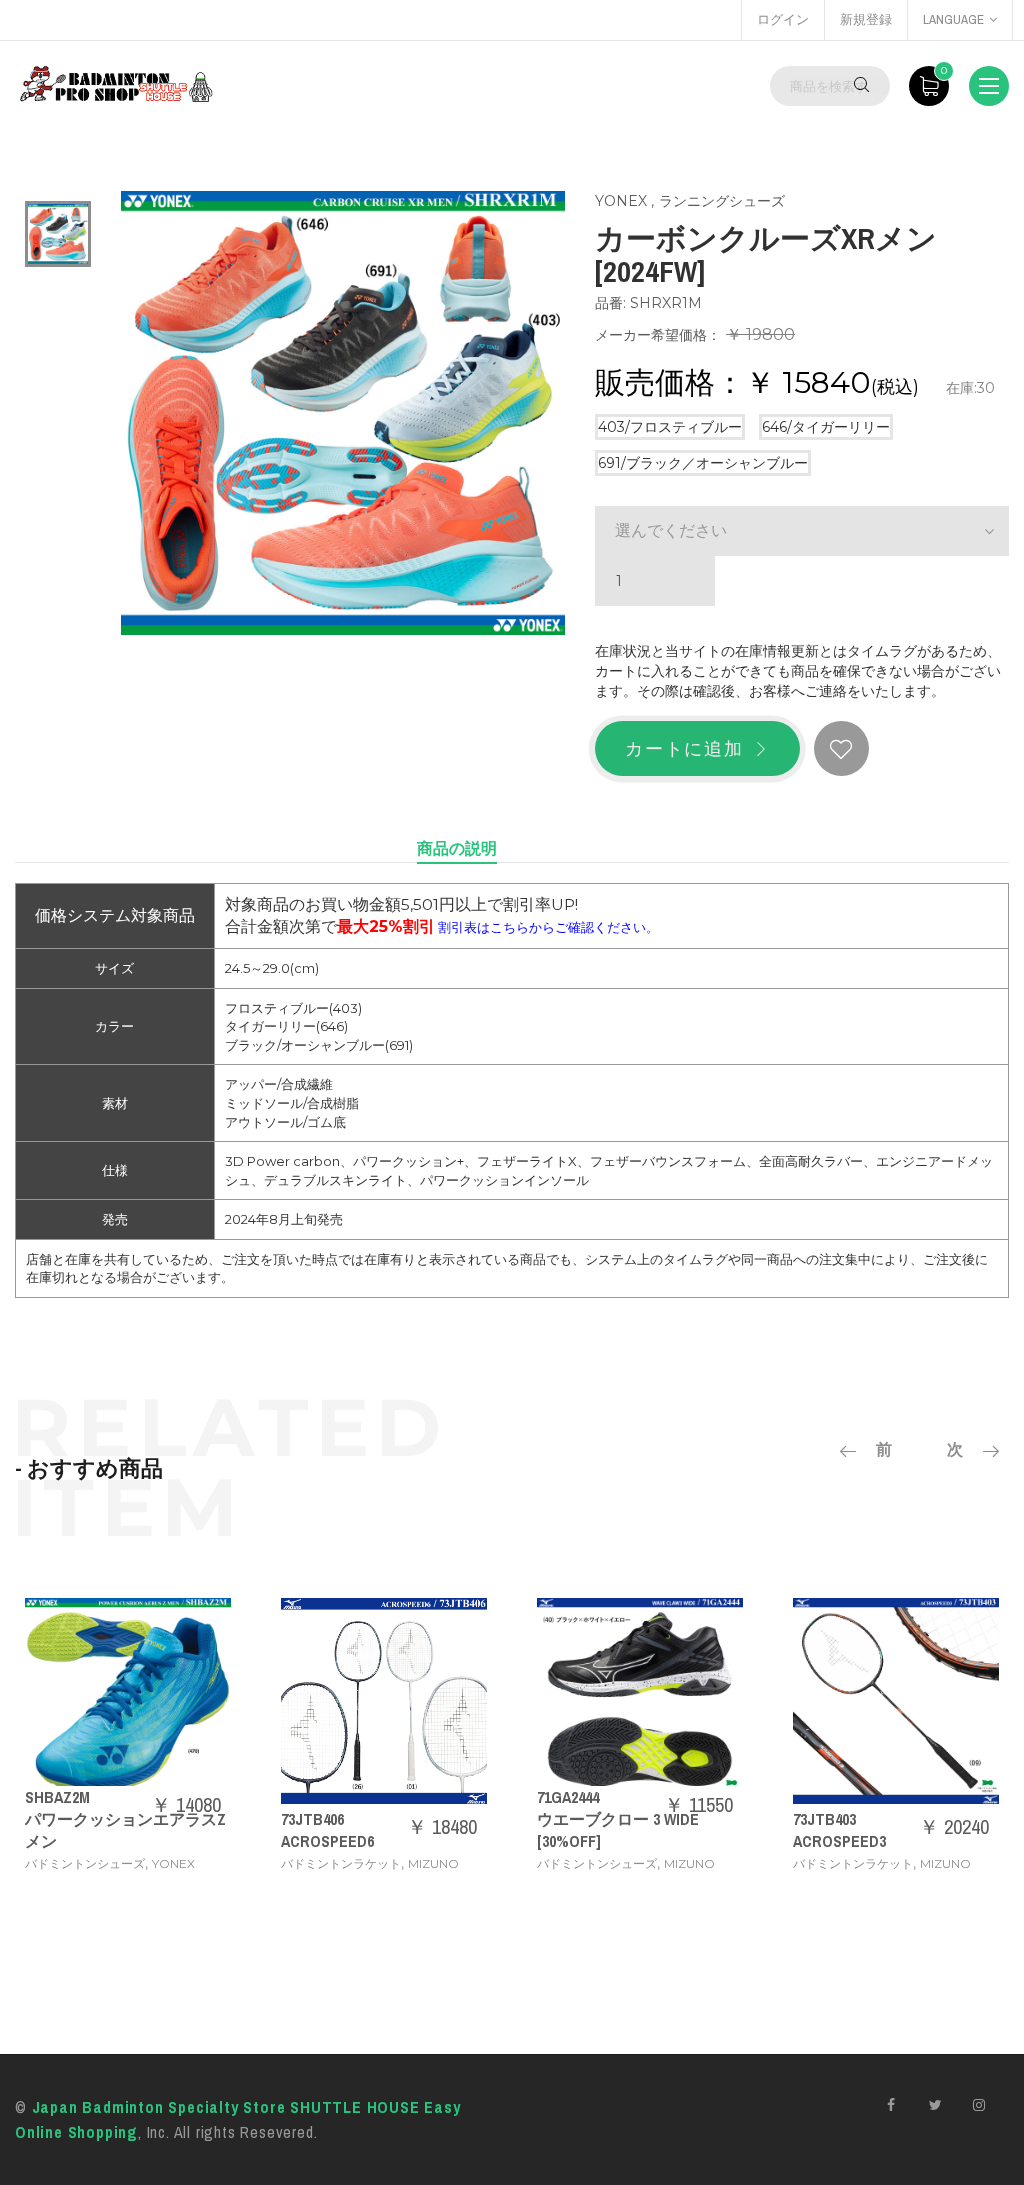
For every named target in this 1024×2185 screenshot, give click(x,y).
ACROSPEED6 (327, 1841)
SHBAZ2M (57, 1797)
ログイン (783, 19)
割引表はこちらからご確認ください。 (548, 927)
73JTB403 (824, 1819)
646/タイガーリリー (826, 427)
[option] (58, 234)
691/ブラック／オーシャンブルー (703, 463)
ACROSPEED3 (839, 1841)
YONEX (621, 201)
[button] (802, 531)
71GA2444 (568, 1797)
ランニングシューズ (722, 201)
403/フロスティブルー (670, 427)
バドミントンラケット (341, 1863)
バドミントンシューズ (85, 1863)
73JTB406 (312, 1819)
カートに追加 (684, 748)
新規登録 (866, 19)
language (953, 19)
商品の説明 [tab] (457, 848)
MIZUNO (433, 1863)
